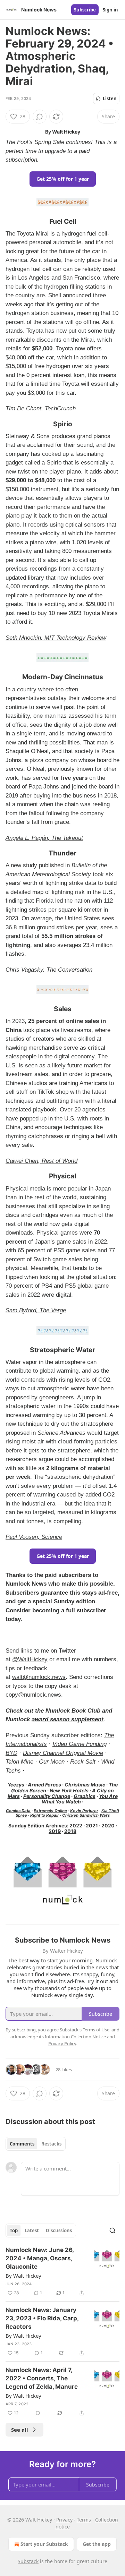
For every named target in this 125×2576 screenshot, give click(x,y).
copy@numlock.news (33, 1695)
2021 (92, 1826)
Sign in (110, 10)
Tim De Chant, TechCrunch (41, 408)
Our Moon (52, 1762)
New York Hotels (69, 1790)
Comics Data (18, 1811)
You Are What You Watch (80, 1799)
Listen (110, 99)
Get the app (97, 2544)
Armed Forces (44, 1785)
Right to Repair (45, 1815)
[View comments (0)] (40, 117)
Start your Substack (44, 2544)
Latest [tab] (32, 2230)
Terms (84, 2520)
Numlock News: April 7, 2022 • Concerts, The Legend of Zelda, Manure (42, 2378)
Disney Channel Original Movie (63, 1753)
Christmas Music (85, 1785)
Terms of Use (96, 2030)
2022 (76, 1826)
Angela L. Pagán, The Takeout (44, 838)
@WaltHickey (30, 1659)
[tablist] (36, 2144)
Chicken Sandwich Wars (86, 1815)
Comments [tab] (22, 2144)
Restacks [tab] (51, 2144)
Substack (28, 2561)
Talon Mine (19, 1762)
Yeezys (16, 1785)
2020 (108, 1826)
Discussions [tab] (59, 2230)
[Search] (112, 2230)
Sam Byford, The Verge (36, 1310)
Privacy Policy (62, 2044)
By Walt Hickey (23, 2276)
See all (20, 2430)
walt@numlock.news (39, 1677)
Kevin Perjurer (84, 1811)
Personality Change (47, 1796)
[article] (62, 2271)
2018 (70, 1831)
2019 (55, 1831)
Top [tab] (14, 2230)
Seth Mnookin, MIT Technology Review (56, 638)
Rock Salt (83, 1762)
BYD (11, 1753)
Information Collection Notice (75, 2037)
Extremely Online (50, 1811)
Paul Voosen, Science (34, 1537)
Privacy (64, 2520)
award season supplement (68, 1719)
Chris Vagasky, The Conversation (49, 970)
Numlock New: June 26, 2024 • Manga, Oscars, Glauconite (40, 2258)
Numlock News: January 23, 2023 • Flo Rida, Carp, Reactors (42, 2318)
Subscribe (85, 10)
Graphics (85, 1796)
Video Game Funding (80, 1744)
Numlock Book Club (73, 1711)
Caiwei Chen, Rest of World (41, 1161)
